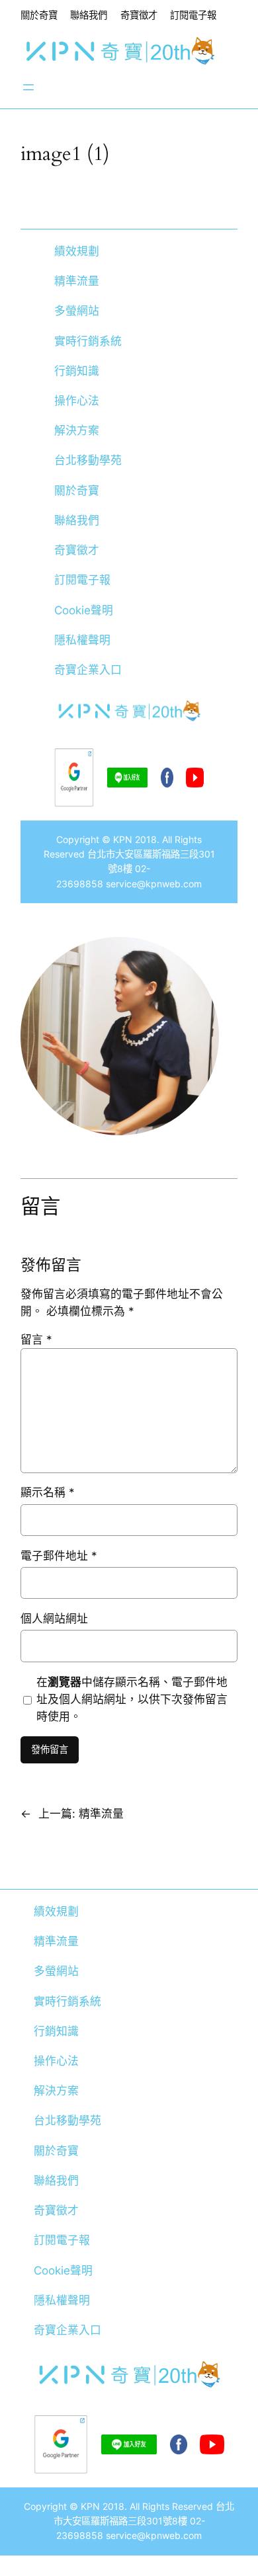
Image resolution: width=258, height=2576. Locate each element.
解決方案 (77, 430)
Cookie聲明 (84, 610)
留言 (36, 1340)
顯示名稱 (48, 1492)
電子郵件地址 (59, 1556)
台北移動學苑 (88, 460)
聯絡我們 (89, 15)
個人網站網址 (54, 1619)
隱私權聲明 (82, 640)
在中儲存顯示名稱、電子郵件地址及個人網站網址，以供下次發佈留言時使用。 (132, 1699)
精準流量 (77, 281)
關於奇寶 (39, 15)
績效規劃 (77, 251)
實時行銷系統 (88, 341)
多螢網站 (77, 311)
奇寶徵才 (139, 15)
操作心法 (77, 401)
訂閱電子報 (193, 15)
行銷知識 (77, 371)
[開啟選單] (28, 87)
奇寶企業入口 (88, 670)
